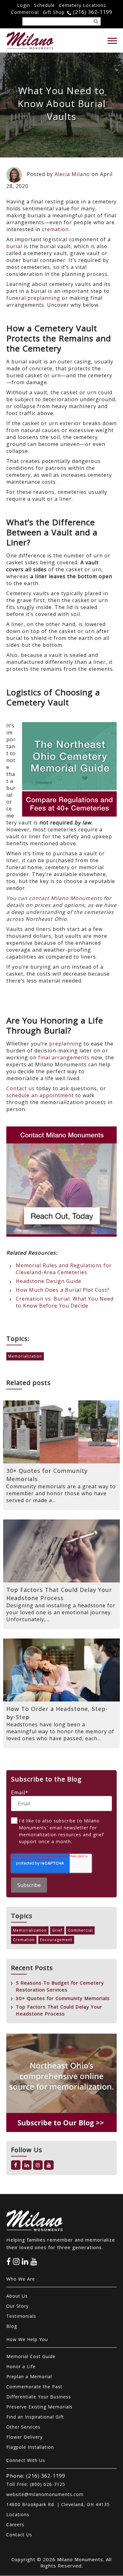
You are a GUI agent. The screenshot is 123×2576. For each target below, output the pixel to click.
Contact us (20, 1088)
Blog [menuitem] (12, 2326)
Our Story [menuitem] (18, 2306)
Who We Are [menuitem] (21, 2279)
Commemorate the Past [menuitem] (34, 2387)
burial (14, 246)
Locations (18, 2514)
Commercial (25, 12)
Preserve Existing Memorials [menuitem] (39, 2407)
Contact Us (19, 2535)
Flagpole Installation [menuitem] (30, 2447)
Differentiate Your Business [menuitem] (39, 2397)
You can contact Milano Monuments (54, 898)
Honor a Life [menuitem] (21, 2366)
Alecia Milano (72, 174)
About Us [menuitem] (17, 2296)
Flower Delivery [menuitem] (24, 2437)
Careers (15, 2525)
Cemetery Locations (82, 5)
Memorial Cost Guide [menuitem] (31, 2356)
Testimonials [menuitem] (21, 2316)
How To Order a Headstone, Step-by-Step (57, 1713)
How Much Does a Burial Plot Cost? (63, 1290)
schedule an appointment (40, 1095)
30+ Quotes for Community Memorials (47, 1475)
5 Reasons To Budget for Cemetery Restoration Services (60, 1986)
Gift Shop (54, 12)
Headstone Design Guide (49, 1281)
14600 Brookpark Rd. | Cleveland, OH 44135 (58, 2504)
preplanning (66, 1044)
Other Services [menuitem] (23, 2427)
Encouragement (56, 1940)
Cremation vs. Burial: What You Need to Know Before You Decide (65, 1302)
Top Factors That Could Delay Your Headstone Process (59, 1594)
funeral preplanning (33, 298)
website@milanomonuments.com (45, 2494)
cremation (55, 229)
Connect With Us (26, 2460)
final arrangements (64, 1057)
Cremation (24, 1940)
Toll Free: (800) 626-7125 (36, 2484)
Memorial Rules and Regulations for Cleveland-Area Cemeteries (64, 1269)
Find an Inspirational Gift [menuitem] (35, 2417)
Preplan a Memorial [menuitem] (29, 2377)
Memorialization (25, 1356)
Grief (57, 1930)
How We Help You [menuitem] (27, 2339)
